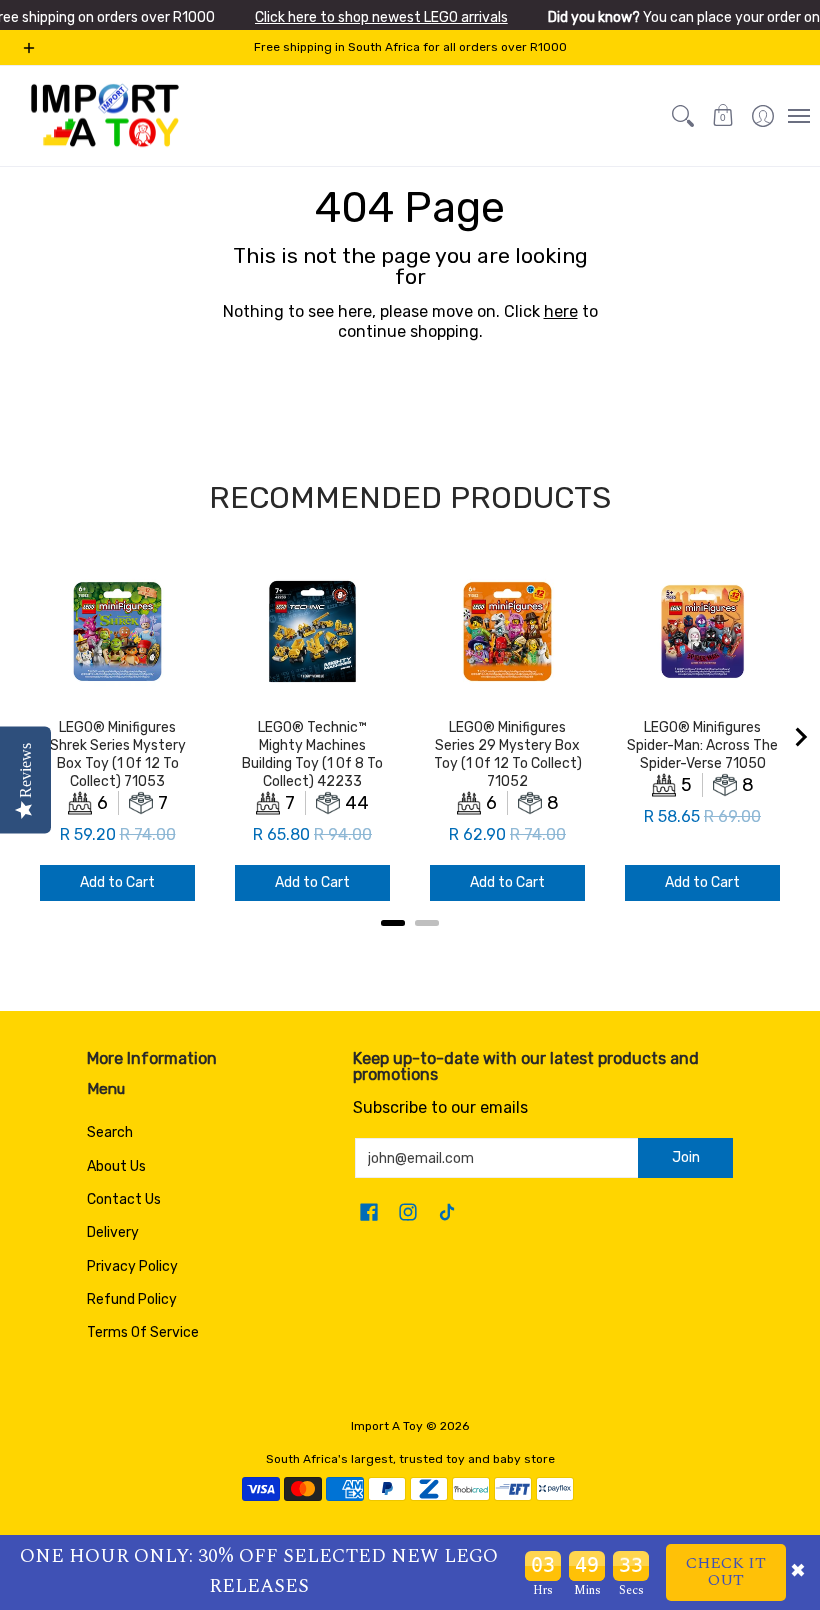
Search (110, 1132)
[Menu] (798, 116)
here (561, 311)
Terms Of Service (143, 1332)
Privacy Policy (132, 1266)
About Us (116, 1166)
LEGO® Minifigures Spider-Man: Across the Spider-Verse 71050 (702, 745)
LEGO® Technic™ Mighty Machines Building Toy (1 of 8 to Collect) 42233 (312, 754)
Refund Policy (132, 1299)
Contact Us (124, 1199)
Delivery (113, 1232)
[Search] (683, 116)
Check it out (726, 1572)
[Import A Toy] (105, 116)
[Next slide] (800, 737)
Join (686, 1157)
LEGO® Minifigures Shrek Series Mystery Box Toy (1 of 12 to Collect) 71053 (118, 754)
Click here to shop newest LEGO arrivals (381, 17)
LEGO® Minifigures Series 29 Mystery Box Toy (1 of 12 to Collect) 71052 (508, 754)
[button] (723, 116)
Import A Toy (387, 1426)
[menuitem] (763, 116)
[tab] (393, 923)
